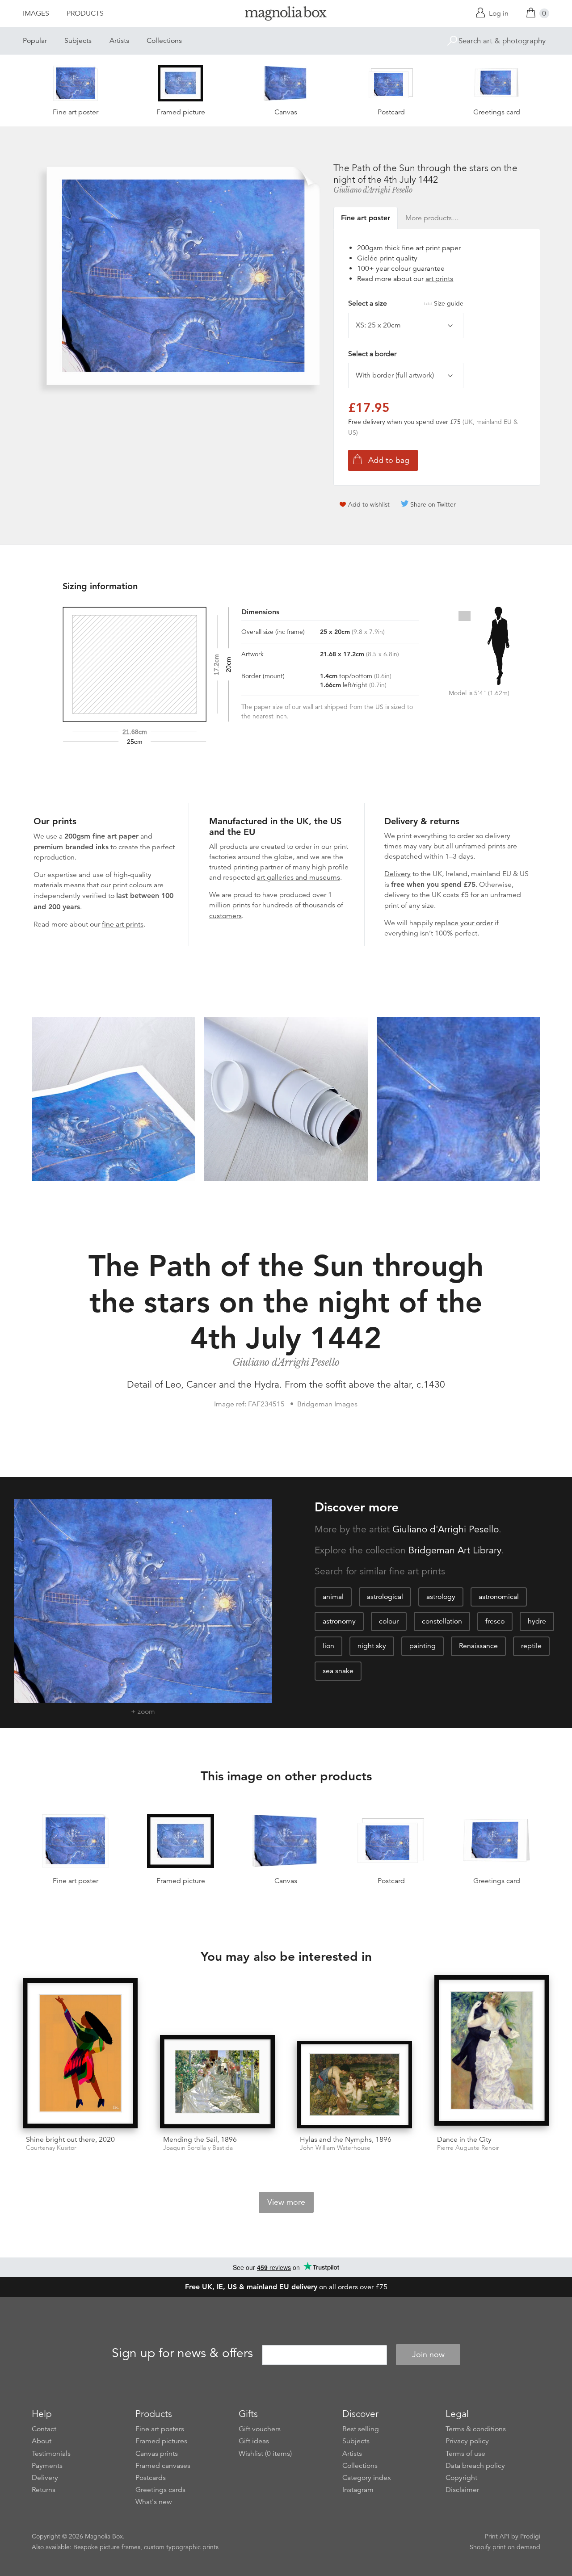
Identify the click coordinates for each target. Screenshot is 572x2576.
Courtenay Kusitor (51, 2148)
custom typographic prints (181, 2547)
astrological (385, 1597)
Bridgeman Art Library (455, 1550)
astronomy (339, 1621)
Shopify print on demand (505, 2547)
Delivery (397, 874)
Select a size (406, 303)
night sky (372, 1646)
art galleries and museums (299, 877)
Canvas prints (157, 2454)
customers (225, 916)
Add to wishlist (369, 504)
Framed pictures (161, 2441)
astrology (441, 1597)
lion (328, 1646)
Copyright (461, 2478)
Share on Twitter (433, 504)
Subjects (78, 41)
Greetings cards (160, 2490)
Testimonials (51, 2454)
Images (36, 13)
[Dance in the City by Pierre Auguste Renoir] (492, 2052)
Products (85, 13)
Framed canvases (163, 2466)
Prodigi (530, 2536)
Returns (44, 2490)
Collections (164, 41)
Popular (35, 41)
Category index (367, 2478)
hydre (537, 1621)
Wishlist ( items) (265, 2454)
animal (333, 1597)
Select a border (372, 354)
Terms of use (465, 2454)
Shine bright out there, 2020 (70, 2140)
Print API (497, 2536)
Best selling (361, 2429)
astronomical (499, 1597)
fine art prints (123, 924)
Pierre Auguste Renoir (468, 2148)
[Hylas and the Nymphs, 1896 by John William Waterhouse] (355, 2085)
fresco (495, 1621)
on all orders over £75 (286, 2287)
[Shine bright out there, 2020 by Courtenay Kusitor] (80, 2053)
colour (389, 1621)
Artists (119, 41)
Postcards (151, 2478)
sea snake (338, 1671)
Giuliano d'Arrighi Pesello (373, 190)
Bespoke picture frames (107, 2547)
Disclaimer (462, 2490)
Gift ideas (254, 2441)
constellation (442, 1621)
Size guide (449, 303)
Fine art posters (160, 2429)
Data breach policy (475, 2466)
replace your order (464, 923)
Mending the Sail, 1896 (200, 2140)
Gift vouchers (260, 2429)
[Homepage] (286, 15)
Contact (44, 2429)
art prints (439, 279)
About (42, 2441)
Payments (47, 2466)
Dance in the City (464, 2140)
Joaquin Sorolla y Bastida (198, 2148)
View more (286, 2202)
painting (423, 1646)
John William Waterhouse (335, 2148)
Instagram (358, 2490)
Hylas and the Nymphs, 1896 (346, 2140)
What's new (154, 2502)
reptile (531, 1646)
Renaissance (478, 1646)
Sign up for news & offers (182, 2353)
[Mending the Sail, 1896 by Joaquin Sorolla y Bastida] (217, 2082)
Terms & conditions (476, 2429)
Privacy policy (467, 2441)
